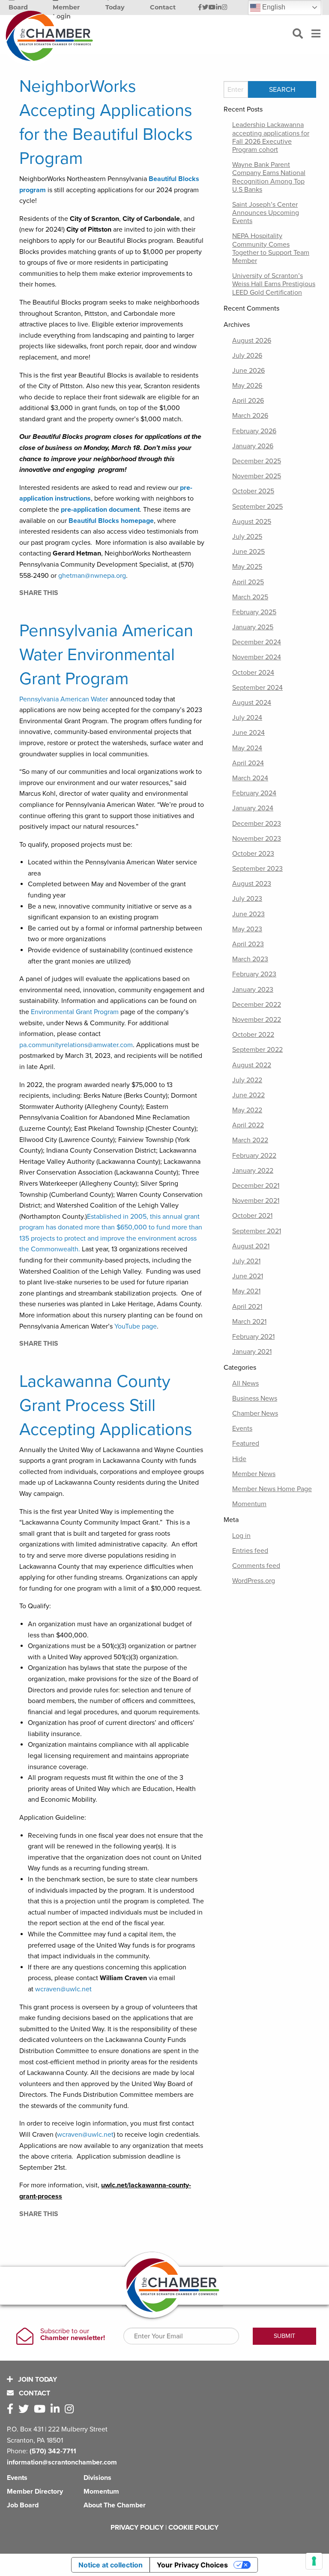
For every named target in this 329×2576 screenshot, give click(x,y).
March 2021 (249, 1322)
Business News (255, 1398)
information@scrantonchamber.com (62, 2462)
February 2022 (254, 1156)
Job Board (23, 2505)
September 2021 (257, 1231)
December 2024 (257, 642)
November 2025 (257, 476)
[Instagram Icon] (225, 8)
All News (245, 1383)
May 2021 (246, 1291)
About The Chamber (115, 2505)
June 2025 (248, 552)
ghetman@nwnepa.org (92, 576)
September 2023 (257, 869)
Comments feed (256, 1566)
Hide (239, 1459)
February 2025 (254, 612)
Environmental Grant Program (75, 1012)
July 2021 (246, 1261)
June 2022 (248, 1095)
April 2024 (248, 763)
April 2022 (248, 1125)
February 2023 (254, 974)
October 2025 (253, 491)
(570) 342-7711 (53, 2451)
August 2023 (252, 884)
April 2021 (247, 1307)
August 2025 (252, 522)
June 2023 (248, 914)
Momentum (249, 1504)
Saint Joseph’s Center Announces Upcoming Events (266, 213)
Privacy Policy (137, 2528)
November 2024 (257, 657)
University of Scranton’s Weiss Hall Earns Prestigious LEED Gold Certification (274, 284)
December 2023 (257, 824)
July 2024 (247, 718)
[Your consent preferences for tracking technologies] (314, 2561)
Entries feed (250, 1551)
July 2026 (247, 356)
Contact (34, 2393)
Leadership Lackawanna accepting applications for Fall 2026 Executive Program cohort (271, 137)
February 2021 (253, 1337)
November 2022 (257, 1020)
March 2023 (250, 959)
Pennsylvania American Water (64, 699)
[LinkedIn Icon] (219, 8)
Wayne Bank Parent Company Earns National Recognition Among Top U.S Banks (269, 177)
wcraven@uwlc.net (63, 1989)
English (273, 7)
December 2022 (257, 1005)
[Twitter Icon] (205, 8)
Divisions (97, 2478)
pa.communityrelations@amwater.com (76, 1045)
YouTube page (136, 1326)
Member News (254, 1474)
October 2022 (253, 1035)
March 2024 (250, 778)
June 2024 (248, 733)
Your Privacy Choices (192, 2565)
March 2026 (250, 416)
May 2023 (247, 929)
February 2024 (254, 793)
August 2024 (252, 703)
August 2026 (252, 341)
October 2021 (252, 1216)
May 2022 (247, 1110)
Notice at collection (111, 2565)
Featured (246, 1444)
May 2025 (247, 567)
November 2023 (257, 839)
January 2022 (253, 1171)
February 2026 (254, 431)
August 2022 (252, 1065)
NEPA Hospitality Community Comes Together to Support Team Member (271, 248)
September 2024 (257, 688)
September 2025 (257, 507)
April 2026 (248, 401)
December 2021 (256, 1186)
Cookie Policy (193, 2528)
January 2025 (253, 627)
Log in (241, 1536)
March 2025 (250, 597)
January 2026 (253, 446)
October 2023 (253, 854)
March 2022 (250, 1140)
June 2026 (248, 371)
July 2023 (247, 899)
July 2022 (247, 1080)
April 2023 (248, 944)
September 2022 (257, 1050)
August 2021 (251, 1246)
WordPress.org (254, 1581)
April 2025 (248, 582)
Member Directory (35, 2491)
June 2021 (248, 1276)
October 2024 (253, 673)
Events (242, 1428)
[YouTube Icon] (212, 8)
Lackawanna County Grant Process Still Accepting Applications (106, 1405)
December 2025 (257, 461)
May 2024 (247, 748)
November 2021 (256, 1201)
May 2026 (247, 386)
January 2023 (253, 990)
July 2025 (247, 537)
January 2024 (253, 808)
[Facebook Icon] (200, 8)
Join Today (37, 2380)
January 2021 (252, 1352)
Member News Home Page (272, 1489)
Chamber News (255, 1413)
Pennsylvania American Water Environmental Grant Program (106, 655)
